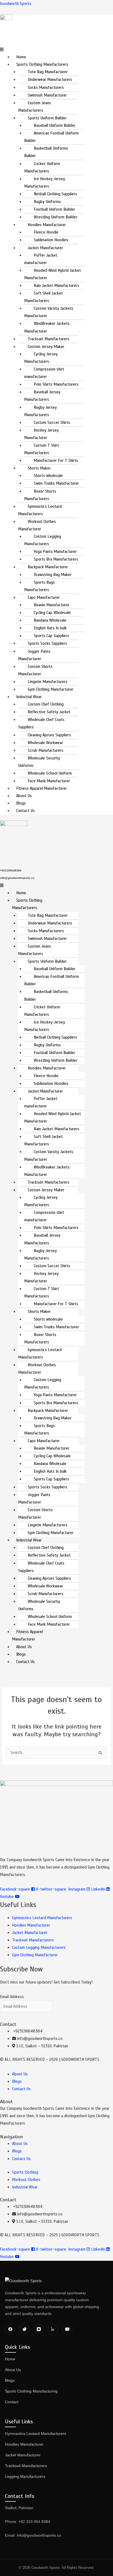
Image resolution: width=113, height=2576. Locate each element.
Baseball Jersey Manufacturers (42, 396)
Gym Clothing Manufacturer (51, 689)
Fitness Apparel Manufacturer (42, 788)
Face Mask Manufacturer (49, 781)
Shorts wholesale (48, 476)
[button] (56, 50)
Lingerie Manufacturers (48, 682)
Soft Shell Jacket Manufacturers (43, 297)
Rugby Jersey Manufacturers (40, 411)
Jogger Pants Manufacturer (34, 655)
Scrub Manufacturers (46, 750)
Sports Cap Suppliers (51, 636)
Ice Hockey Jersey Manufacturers (45, 183)
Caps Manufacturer (44, 597)
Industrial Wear (29, 697)
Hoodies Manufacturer (47, 225)
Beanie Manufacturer (52, 605)
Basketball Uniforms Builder (46, 152)
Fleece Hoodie (46, 232)
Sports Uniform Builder (47, 118)
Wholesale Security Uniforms (39, 762)
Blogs (21, 803)
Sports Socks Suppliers (47, 643)
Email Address (12, 1997)
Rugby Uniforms (47, 202)
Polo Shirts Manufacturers (56, 384)
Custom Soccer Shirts (52, 423)
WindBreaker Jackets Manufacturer (47, 327)
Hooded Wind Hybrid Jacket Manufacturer (53, 274)
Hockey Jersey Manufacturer (41, 434)
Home (21, 57)
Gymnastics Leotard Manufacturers (40, 510)
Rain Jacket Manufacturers (56, 286)
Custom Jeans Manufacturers (35, 107)
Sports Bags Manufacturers (39, 586)
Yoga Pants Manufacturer (55, 552)
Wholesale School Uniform (50, 773)
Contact (12, 2402)
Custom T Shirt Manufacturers (42, 449)
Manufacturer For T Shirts (56, 460)
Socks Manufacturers (46, 87)
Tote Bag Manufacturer (48, 72)
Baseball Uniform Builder (55, 125)
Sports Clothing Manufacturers (42, 64)
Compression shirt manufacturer (44, 373)
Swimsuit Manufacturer (47, 95)
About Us (24, 796)
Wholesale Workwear (45, 743)
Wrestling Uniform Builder (56, 217)
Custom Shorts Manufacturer (35, 670)
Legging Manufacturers (25, 2476)
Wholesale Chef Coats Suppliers (41, 723)
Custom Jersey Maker (46, 347)
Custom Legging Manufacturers (43, 540)
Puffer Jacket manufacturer (41, 259)
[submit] (7, 2017)
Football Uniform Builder (54, 209)
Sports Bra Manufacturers (56, 559)
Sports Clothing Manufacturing (31, 2391)
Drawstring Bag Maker (53, 575)
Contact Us (26, 811)
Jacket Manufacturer (45, 248)
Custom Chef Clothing (46, 704)
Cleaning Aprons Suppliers (49, 735)
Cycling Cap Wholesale (52, 613)
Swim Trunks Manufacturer (56, 483)
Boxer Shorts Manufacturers (40, 495)
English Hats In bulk (50, 628)
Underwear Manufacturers (50, 79)
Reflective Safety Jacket (49, 712)
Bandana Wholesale (50, 620)
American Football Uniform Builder (51, 137)
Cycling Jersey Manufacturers (41, 358)
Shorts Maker (39, 468)
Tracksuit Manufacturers (49, 339)
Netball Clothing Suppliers (55, 194)
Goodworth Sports (16, 4)
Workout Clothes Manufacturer (37, 525)
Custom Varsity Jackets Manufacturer (49, 312)
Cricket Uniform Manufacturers (42, 167)
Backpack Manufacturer (48, 567)
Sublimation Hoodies (51, 240)
